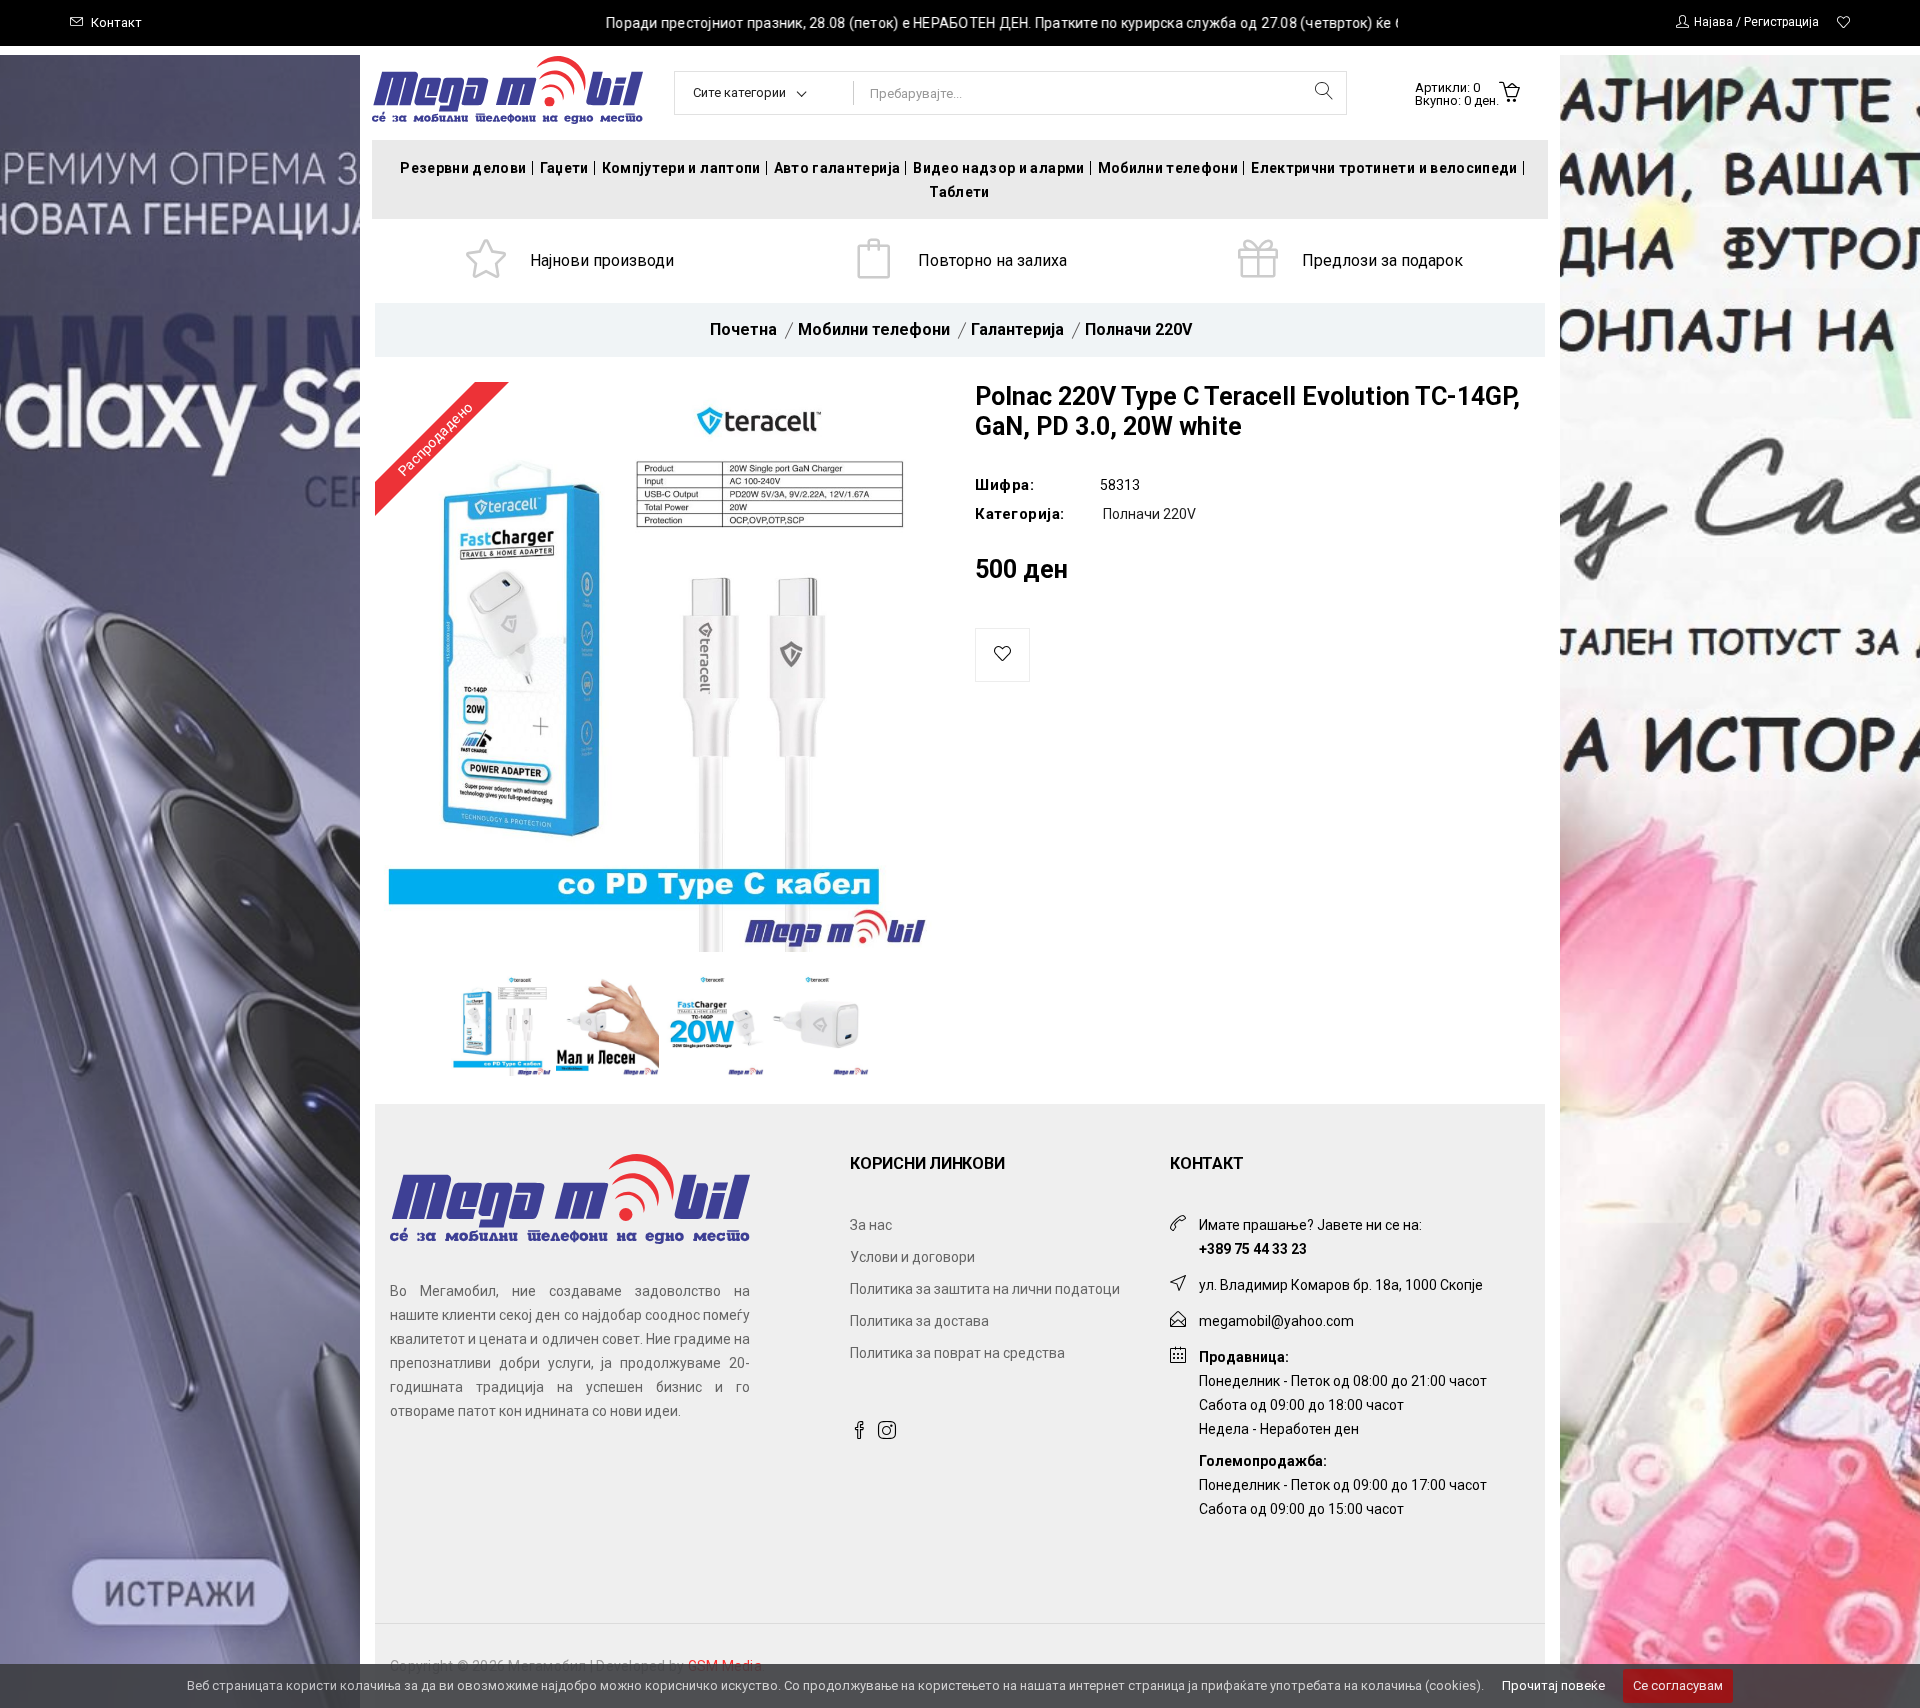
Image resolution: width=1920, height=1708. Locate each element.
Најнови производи (602, 260)
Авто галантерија (837, 168)
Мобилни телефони (1168, 168)
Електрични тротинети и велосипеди (1384, 168)
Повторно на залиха (992, 260)
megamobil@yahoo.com (1276, 1321)
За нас (871, 1225)
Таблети (959, 192)
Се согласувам (1678, 1685)
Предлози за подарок (1382, 260)
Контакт (116, 22)
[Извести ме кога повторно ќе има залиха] (1002, 655)
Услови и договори (912, 1257)
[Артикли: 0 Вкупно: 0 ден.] (1509, 94)
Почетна (743, 329)
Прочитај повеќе (1553, 1685)
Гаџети (564, 168)
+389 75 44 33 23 (1253, 1249)
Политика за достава (919, 1321)
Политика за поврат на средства (957, 1353)
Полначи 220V (1138, 329)
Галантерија (1017, 329)
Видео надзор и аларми (998, 168)
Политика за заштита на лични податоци (985, 1289)
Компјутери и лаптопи (681, 168)
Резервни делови (463, 168)
